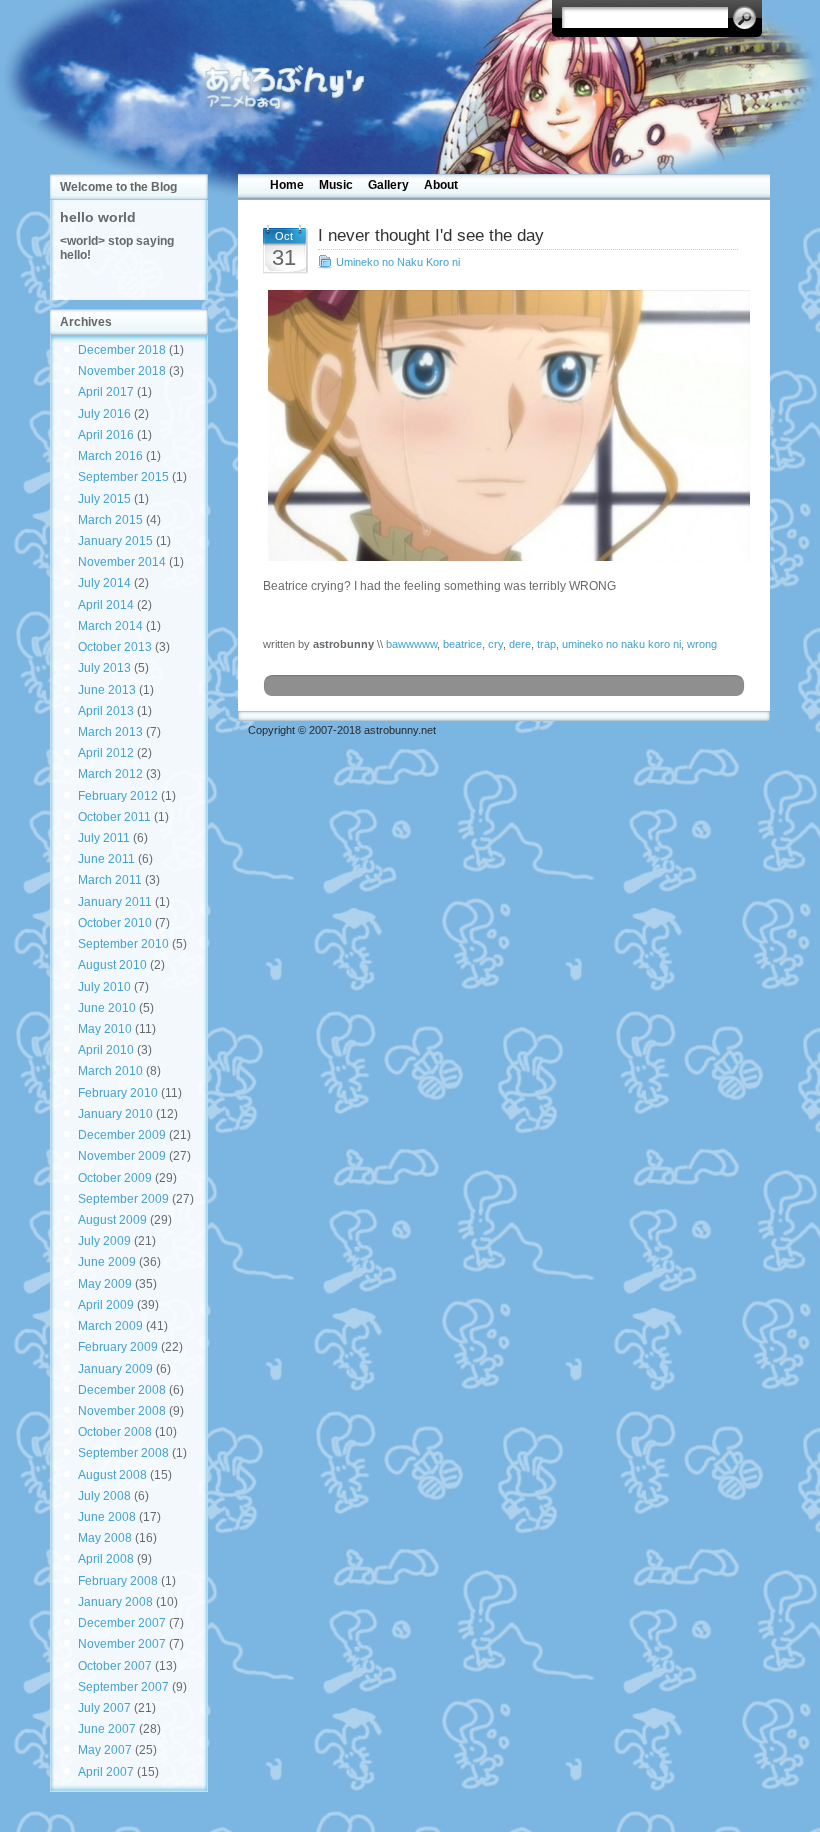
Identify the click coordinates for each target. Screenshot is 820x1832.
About (441, 185)
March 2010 (110, 1071)
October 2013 (115, 647)
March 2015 (110, 520)
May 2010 (105, 1029)
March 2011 (110, 880)
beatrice (462, 644)
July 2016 (104, 414)
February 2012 (118, 796)
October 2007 (115, 1666)
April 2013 (106, 711)
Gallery (388, 185)
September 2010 (123, 944)
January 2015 (115, 541)
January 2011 (115, 902)
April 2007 (106, 1772)
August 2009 (112, 1220)
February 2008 (118, 1581)
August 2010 (112, 965)
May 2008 (105, 1538)
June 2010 (107, 1008)
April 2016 (106, 435)
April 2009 (106, 1305)
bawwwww (411, 644)
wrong (702, 644)
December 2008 (122, 1390)
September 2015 (123, 477)
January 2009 (115, 1369)
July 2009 (104, 1241)
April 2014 (106, 605)
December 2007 (122, 1623)
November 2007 (122, 1644)
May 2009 (105, 1284)
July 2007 (104, 1708)
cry (495, 644)
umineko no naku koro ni (621, 644)
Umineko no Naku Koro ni (398, 262)
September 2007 (123, 1687)
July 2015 (104, 499)
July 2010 (104, 987)
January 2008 (115, 1602)
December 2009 (122, 1135)
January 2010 (115, 1114)
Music (336, 185)
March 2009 (110, 1326)
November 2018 (122, 371)
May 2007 (105, 1750)
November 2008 (122, 1411)
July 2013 (104, 668)
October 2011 (114, 817)
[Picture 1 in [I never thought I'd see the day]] (504, 425)
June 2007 (107, 1729)
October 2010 (115, 923)
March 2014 (110, 626)
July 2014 (104, 583)
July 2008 (104, 1496)
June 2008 (107, 1517)
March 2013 (110, 732)
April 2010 (106, 1050)
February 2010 (118, 1093)
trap (546, 644)
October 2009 (115, 1178)
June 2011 (106, 859)
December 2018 (122, 350)
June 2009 (107, 1262)
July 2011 (104, 838)
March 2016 (110, 456)
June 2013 (107, 690)
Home (287, 185)
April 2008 (106, 1559)
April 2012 (106, 753)
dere (520, 644)
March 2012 (110, 774)
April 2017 (106, 392)
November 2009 (122, 1156)
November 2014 (122, 562)
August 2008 (112, 1475)
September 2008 (123, 1453)
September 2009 (123, 1199)
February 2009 (118, 1347)
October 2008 (115, 1432)
